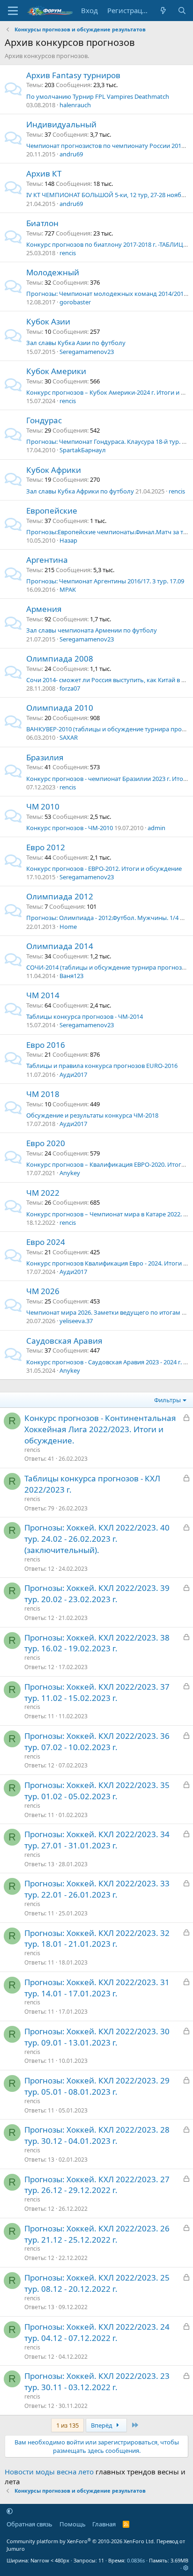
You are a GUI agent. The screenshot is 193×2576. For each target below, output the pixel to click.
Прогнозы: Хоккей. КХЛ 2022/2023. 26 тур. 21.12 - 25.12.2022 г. (97, 2234)
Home (68, 927)
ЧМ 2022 (43, 1193)
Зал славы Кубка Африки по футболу (80, 491)
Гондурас (44, 420)
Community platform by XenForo (81, 2541)
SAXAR (69, 737)
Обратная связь (30, 2524)
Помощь (73, 2524)
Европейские (52, 511)
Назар (68, 540)
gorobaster (75, 302)
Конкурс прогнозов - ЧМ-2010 (70, 828)
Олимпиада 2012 (60, 896)
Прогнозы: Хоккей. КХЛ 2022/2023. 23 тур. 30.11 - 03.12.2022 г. (97, 2381)
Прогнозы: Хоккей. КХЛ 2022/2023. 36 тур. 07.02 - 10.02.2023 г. (97, 1741)
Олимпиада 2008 (60, 659)
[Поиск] (182, 11)
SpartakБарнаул (83, 450)
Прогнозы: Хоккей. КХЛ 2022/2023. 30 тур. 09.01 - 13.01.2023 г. (97, 2037)
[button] (10, 2511)
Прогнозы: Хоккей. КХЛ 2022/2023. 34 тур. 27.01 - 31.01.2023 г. (97, 1840)
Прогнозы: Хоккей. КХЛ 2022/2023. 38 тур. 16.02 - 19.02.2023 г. (97, 1643)
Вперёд (102, 2425)
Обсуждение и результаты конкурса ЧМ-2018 (92, 1115)
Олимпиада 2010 (60, 708)
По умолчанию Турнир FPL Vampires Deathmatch (98, 96)
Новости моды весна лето (49, 2472)
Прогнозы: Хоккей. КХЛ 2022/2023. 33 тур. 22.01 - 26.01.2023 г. (97, 1889)
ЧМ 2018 (43, 1094)
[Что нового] (163, 11)
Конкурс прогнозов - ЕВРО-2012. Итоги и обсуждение (104, 868)
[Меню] (13, 11)
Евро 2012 (46, 847)
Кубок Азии (48, 321)
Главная (104, 2524)
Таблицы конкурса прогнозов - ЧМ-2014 (85, 1016)
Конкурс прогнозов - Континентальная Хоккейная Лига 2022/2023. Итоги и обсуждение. (100, 1429)
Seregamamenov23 (87, 352)
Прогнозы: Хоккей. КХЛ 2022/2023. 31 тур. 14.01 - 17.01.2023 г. (97, 1988)
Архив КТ (44, 173)
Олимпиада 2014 (60, 946)
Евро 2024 (46, 1242)
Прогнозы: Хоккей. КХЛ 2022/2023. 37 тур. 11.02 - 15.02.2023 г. (97, 1692)
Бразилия (45, 757)
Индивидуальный (61, 124)
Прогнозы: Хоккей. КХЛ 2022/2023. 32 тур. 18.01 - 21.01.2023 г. (97, 1939)
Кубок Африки (54, 470)
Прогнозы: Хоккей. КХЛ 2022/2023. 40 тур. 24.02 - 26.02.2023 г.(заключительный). (97, 1539)
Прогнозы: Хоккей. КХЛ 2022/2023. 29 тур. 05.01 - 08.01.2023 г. (97, 2086)
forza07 (70, 688)
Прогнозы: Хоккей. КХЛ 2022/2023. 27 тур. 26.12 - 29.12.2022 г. (97, 2185)
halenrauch (75, 105)
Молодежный (53, 272)
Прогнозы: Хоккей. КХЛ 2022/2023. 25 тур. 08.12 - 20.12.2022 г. (97, 2283)
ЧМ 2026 (43, 1291)
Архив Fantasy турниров (73, 75)
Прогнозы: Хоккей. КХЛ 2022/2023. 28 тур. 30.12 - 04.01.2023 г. (97, 2135)
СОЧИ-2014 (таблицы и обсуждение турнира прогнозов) (108, 967)
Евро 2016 (46, 1045)
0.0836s (136, 2560)
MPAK (68, 589)
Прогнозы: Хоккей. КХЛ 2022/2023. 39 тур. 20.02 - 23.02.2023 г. (97, 1593)
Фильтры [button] (167, 1400)
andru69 (71, 154)
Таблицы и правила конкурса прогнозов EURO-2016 (102, 1066)
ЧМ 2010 (43, 806)
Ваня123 (71, 976)
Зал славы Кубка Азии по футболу (76, 343)
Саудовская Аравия (64, 1341)
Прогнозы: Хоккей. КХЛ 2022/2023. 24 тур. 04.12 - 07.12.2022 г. (97, 2332)
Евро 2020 (46, 1143)
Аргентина (47, 560)
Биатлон (42, 223)
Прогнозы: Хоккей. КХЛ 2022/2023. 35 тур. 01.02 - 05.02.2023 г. (97, 1791)
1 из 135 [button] (67, 2425)
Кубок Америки (56, 371)
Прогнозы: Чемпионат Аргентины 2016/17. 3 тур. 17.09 (105, 581)
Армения (44, 609)
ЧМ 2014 (43, 995)
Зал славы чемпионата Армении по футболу (92, 630)
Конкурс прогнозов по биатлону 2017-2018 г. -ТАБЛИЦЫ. (108, 244)
